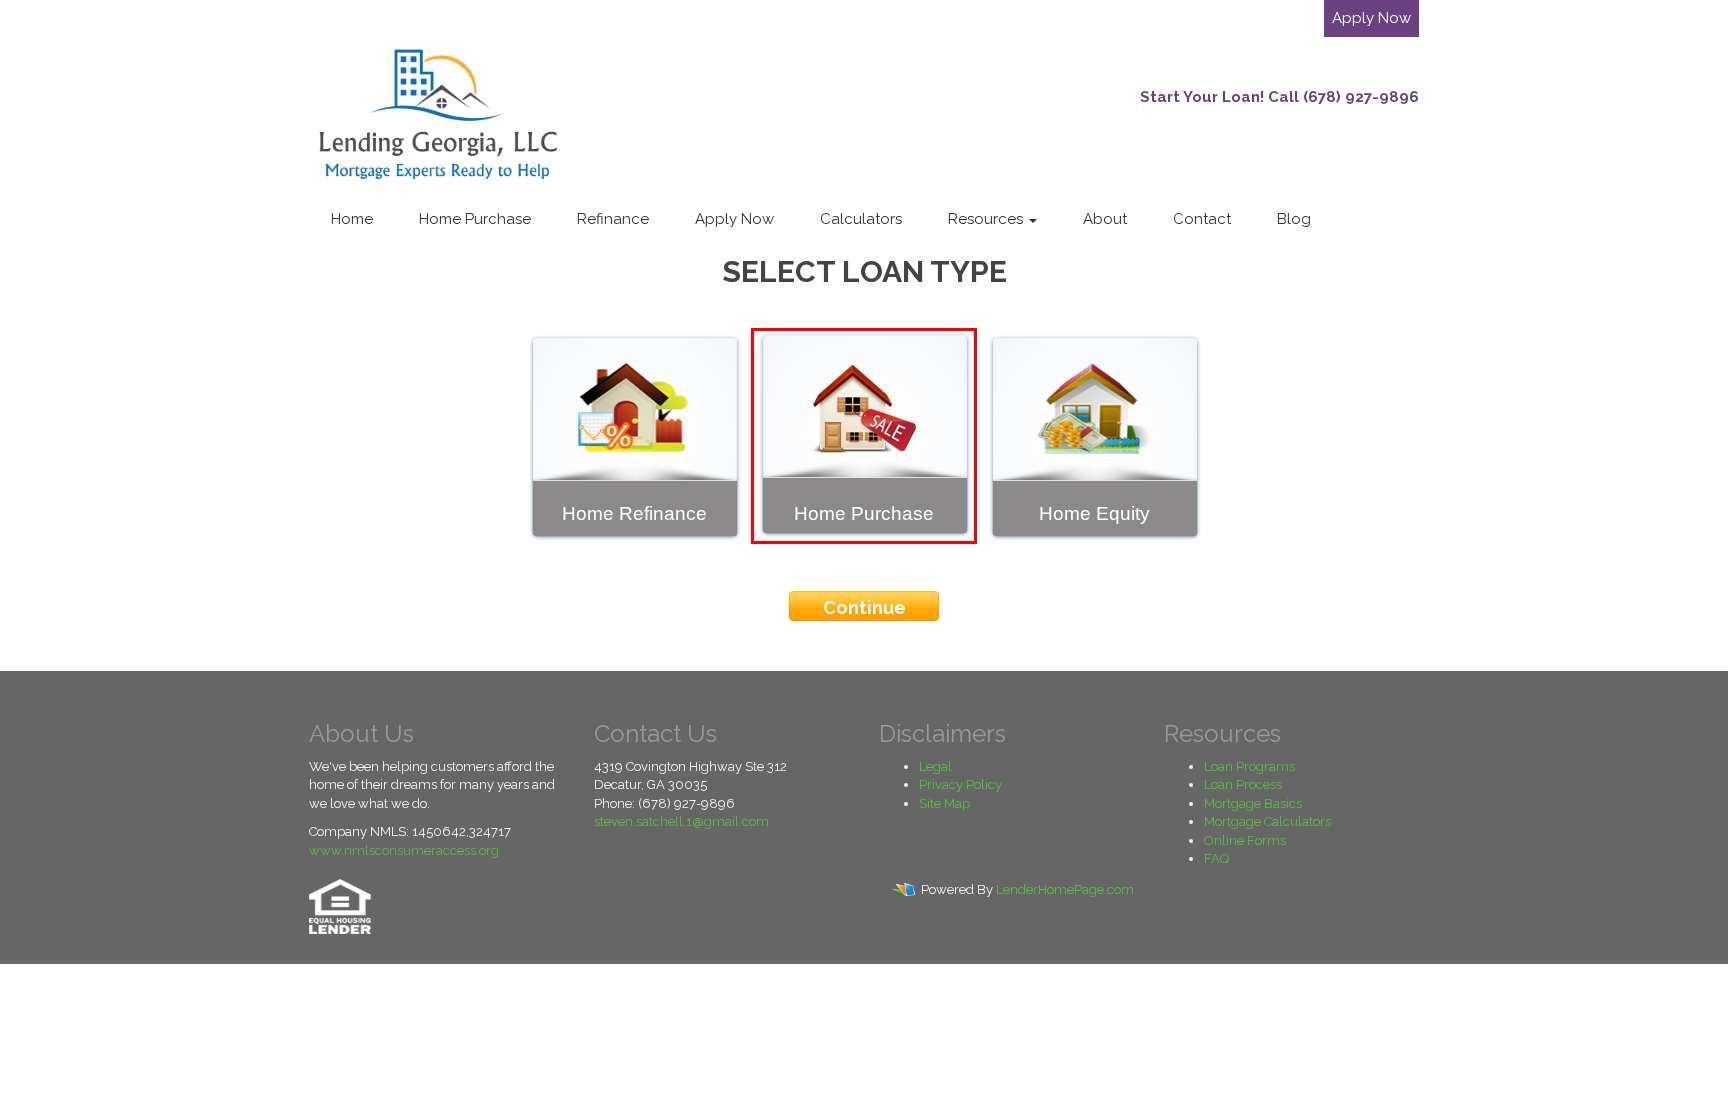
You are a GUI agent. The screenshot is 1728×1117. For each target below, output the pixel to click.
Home (352, 219)
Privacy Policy (960, 784)
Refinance (613, 219)
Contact (1202, 219)
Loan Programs (1249, 766)
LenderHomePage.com (1065, 889)
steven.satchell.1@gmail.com (681, 821)
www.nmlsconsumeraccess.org (404, 850)
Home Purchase (475, 219)
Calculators (861, 219)
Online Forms (1245, 840)
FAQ (1216, 858)
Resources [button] (987, 219)
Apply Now (1371, 18)
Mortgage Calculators (1267, 821)
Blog (1294, 219)
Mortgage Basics (1253, 803)
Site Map (944, 803)
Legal (935, 766)
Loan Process (1243, 784)
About (1105, 219)
